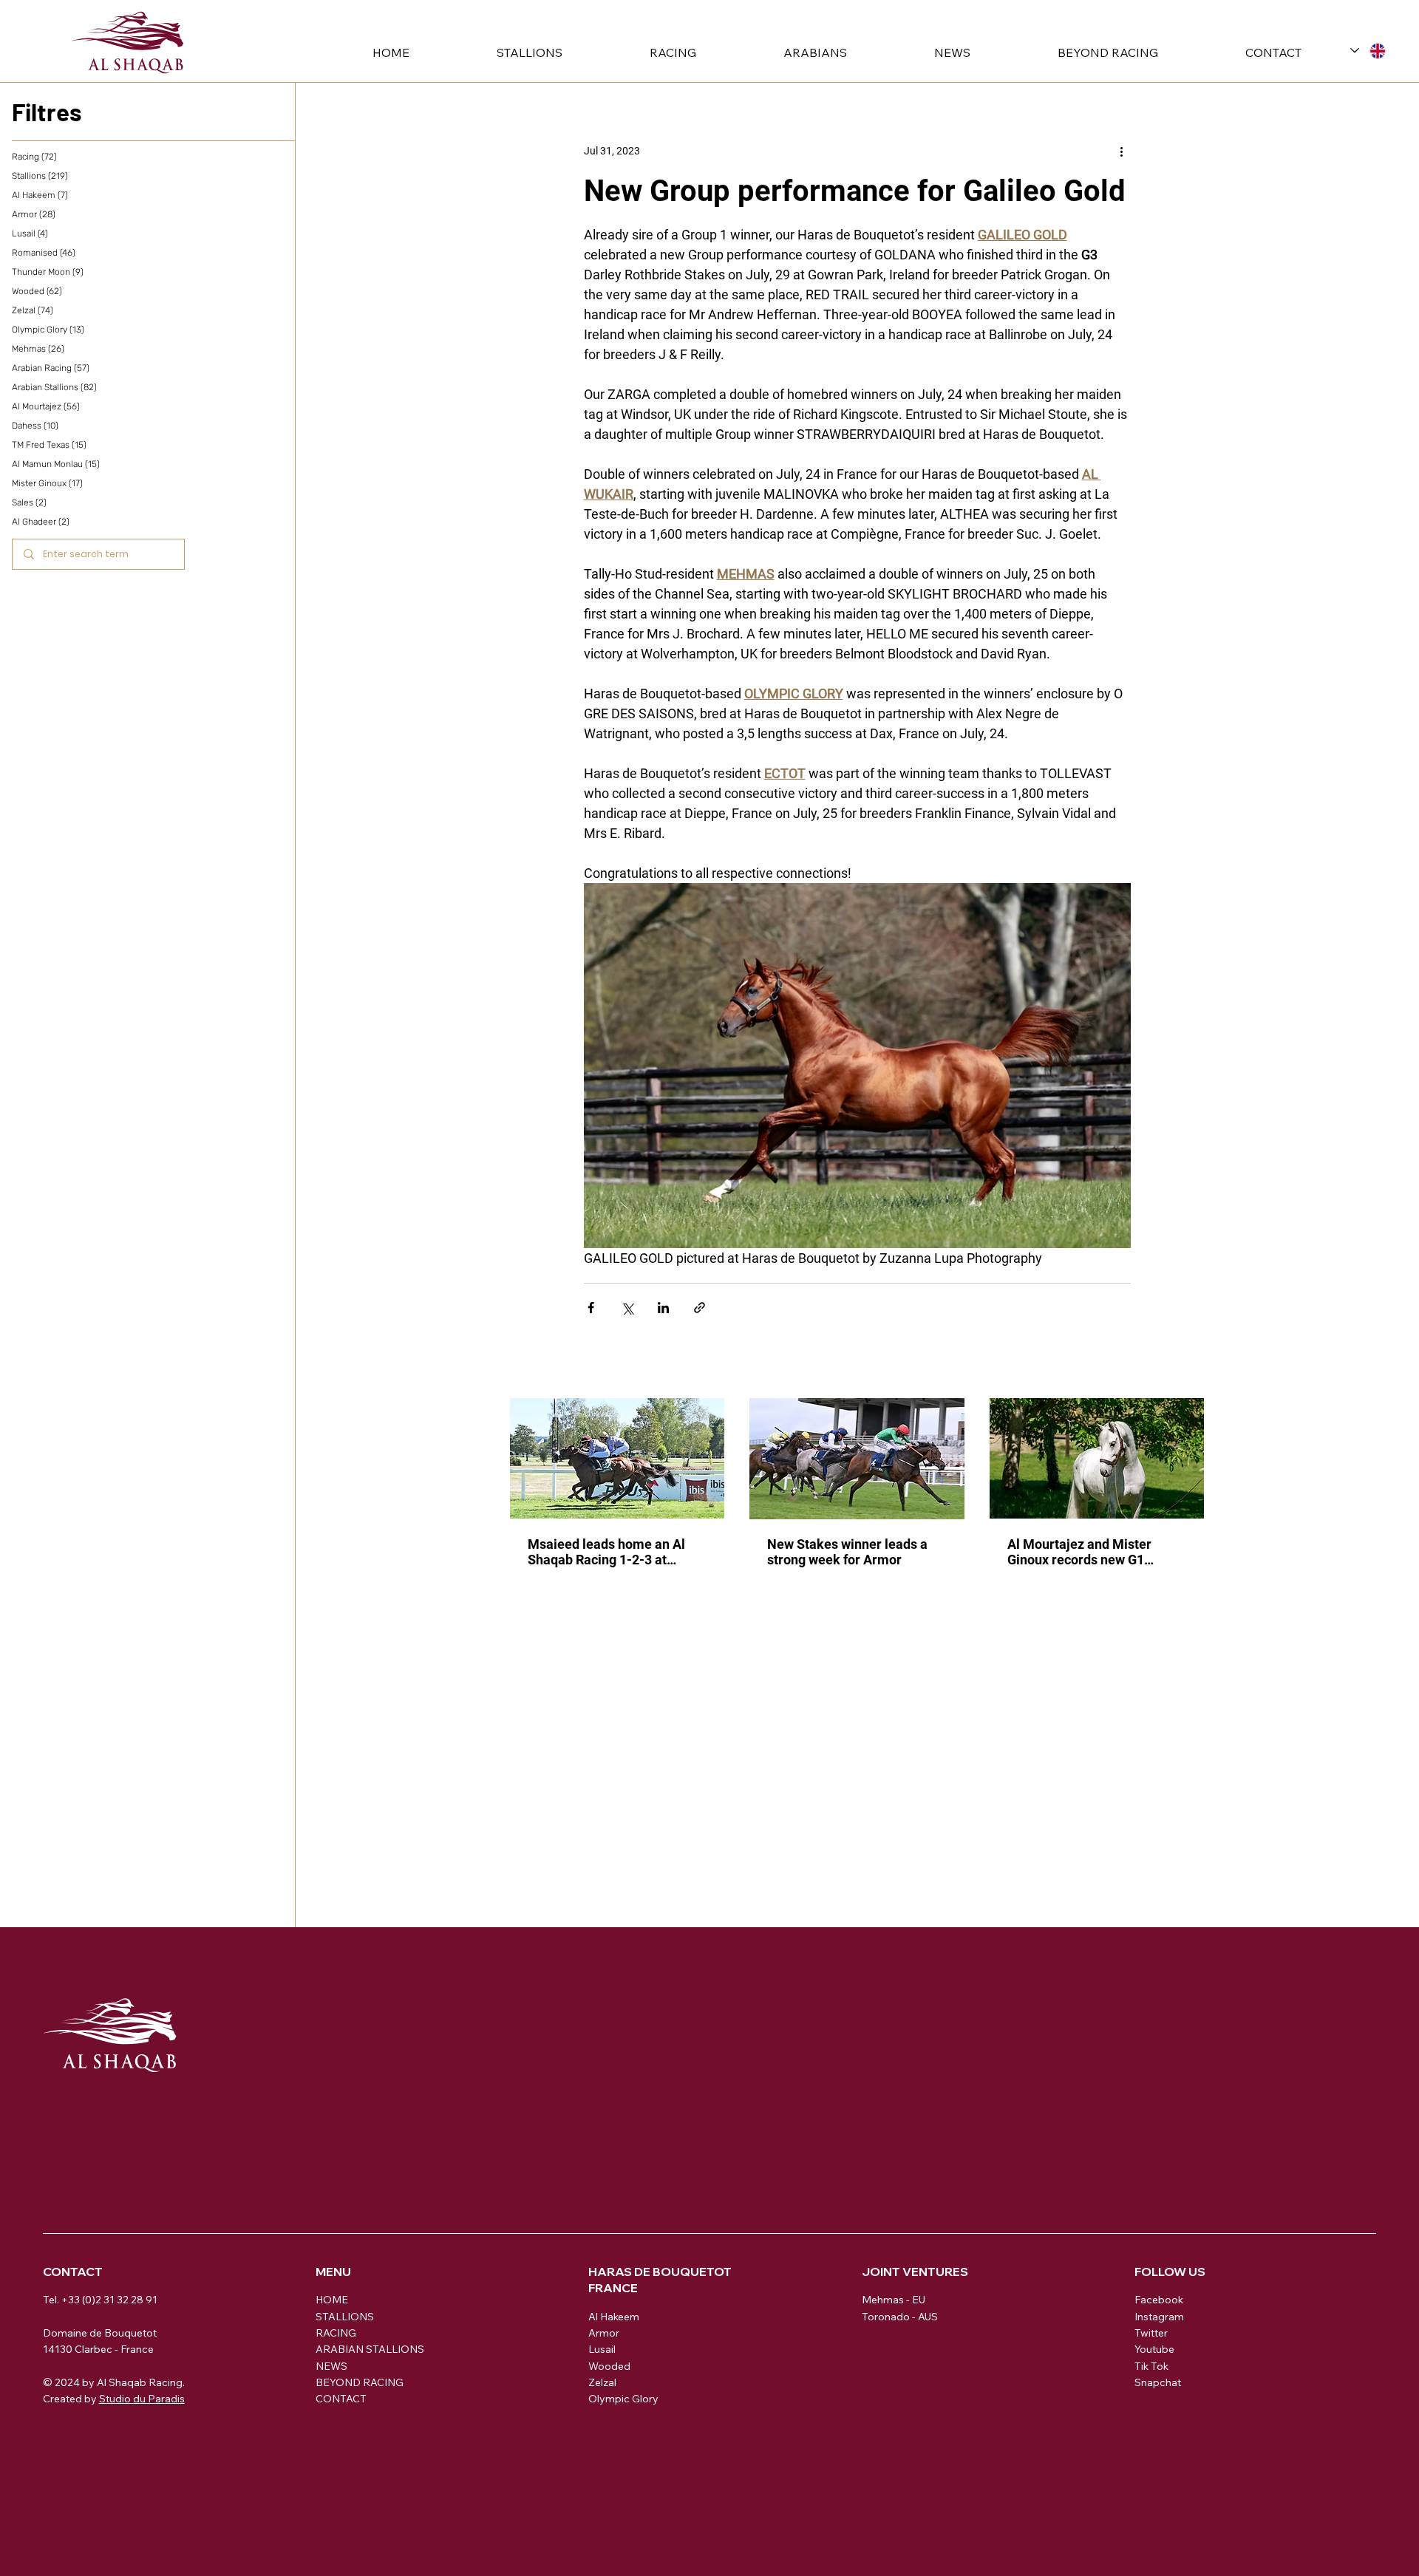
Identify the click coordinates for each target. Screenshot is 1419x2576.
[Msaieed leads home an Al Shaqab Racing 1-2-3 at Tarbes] (617, 1458)
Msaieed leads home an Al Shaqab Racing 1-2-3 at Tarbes (606, 1552)
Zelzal (602, 2382)
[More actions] (1122, 151)
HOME (332, 2300)
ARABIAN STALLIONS (370, 2349)
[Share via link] (700, 1308)
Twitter (1151, 2333)
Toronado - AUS (900, 2317)
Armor (604, 2333)
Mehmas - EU (894, 2300)
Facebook (1159, 2300)
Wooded (609, 2366)
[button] (496, 52)
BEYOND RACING (360, 2382)
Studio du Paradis (142, 2399)
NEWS (331, 2366)
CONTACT (341, 2399)
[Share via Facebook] (591, 1308)
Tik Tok (1151, 2366)
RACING (336, 2333)
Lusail (602, 2349)
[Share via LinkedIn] (663, 1308)
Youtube (1154, 2349)
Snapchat (1158, 2382)
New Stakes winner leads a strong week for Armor (847, 1552)
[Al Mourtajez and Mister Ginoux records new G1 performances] (1097, 1458)
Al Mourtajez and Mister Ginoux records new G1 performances (1079, 1552)
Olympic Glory (623, 2399)
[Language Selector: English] (1368, 51)
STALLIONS (345, 2317)
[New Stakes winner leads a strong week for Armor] (857, 1459)
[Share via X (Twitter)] (627, 1308)
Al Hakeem (614, 2317)
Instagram (1159, 2317)
